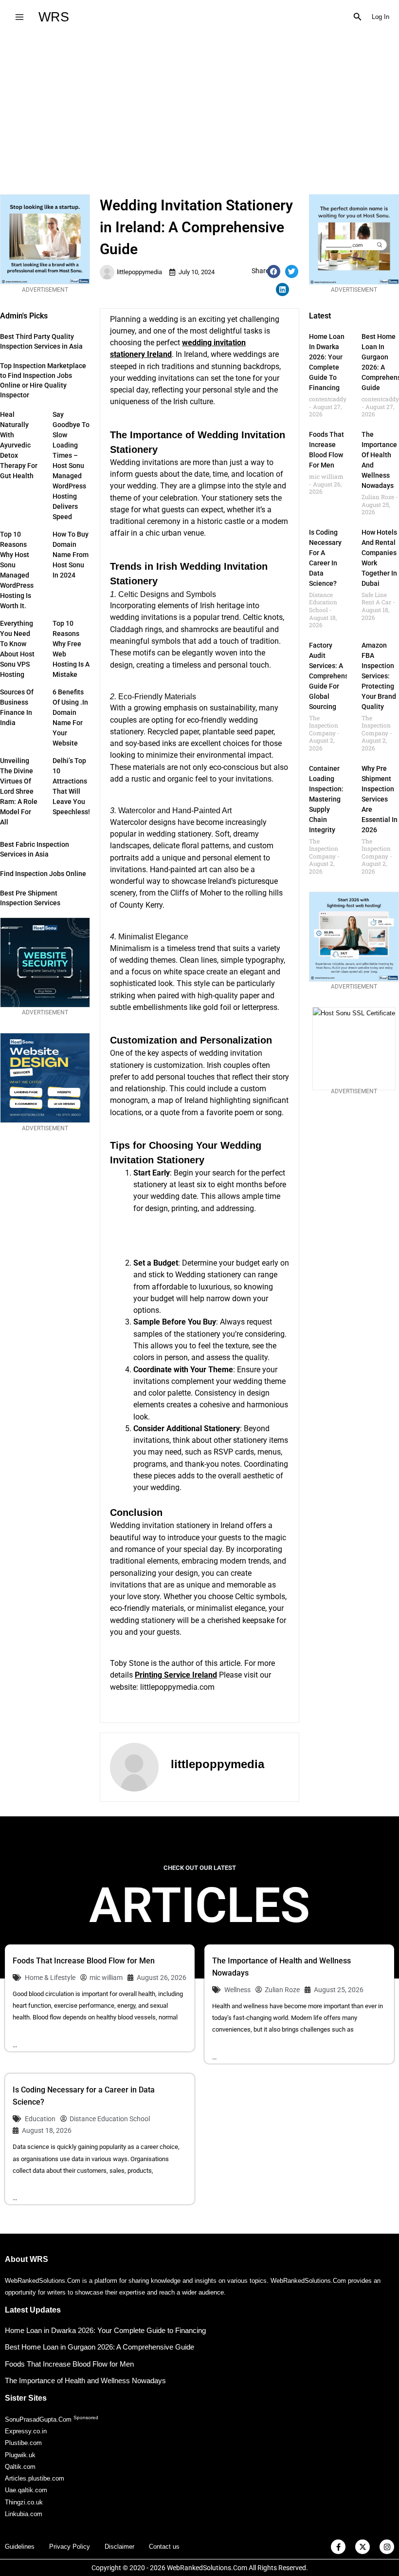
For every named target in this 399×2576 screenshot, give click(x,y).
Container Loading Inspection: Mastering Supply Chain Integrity (326, 799)
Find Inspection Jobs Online (43, 874)
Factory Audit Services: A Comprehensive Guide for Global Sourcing (333, 676)
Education (40, 2119)
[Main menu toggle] (19, 17)
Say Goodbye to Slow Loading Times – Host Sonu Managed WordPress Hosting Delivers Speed (71, 466)
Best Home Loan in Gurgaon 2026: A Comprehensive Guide (100, 2347)
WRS (54, 17)
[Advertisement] (199, 107)
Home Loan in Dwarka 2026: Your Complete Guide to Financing (105, 2330)
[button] (358, 17)
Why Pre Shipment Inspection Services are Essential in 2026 (380, 799)
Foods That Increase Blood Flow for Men (84, 1961)
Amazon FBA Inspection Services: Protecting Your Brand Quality (379, 676)
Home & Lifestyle (50, 1978)
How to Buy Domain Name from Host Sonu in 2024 (71, 555)
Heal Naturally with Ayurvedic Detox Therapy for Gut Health (19, 445)
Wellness (237, 1990)
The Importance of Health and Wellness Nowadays (85, 2380)
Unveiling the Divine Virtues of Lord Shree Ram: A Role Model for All (19, 791)
